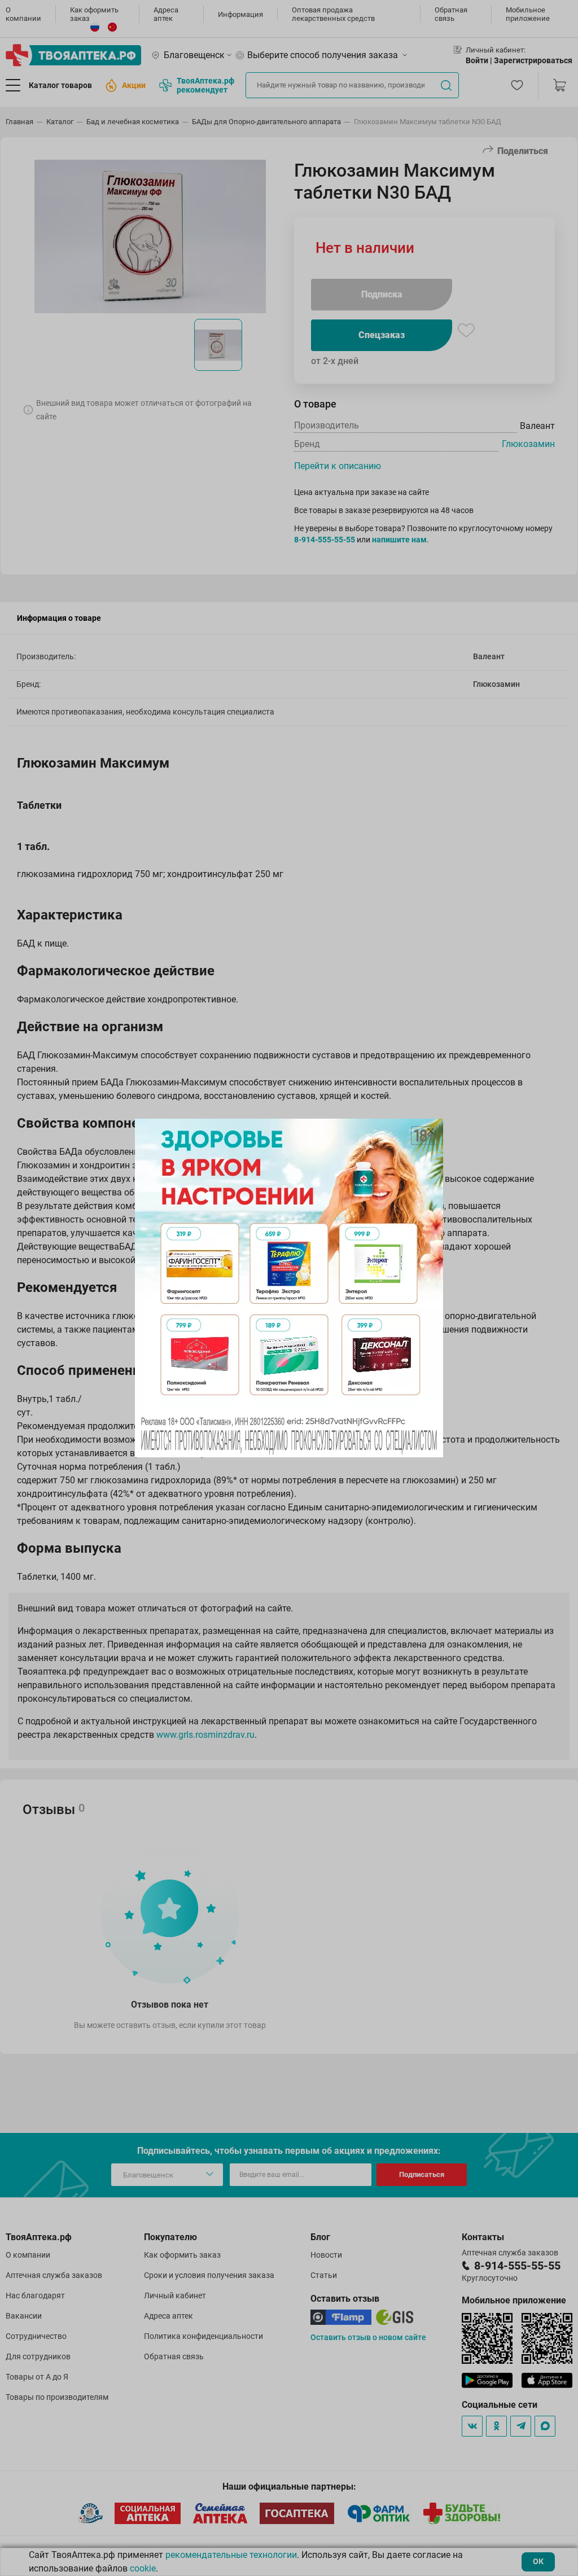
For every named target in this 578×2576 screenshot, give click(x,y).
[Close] (431, 1131)
